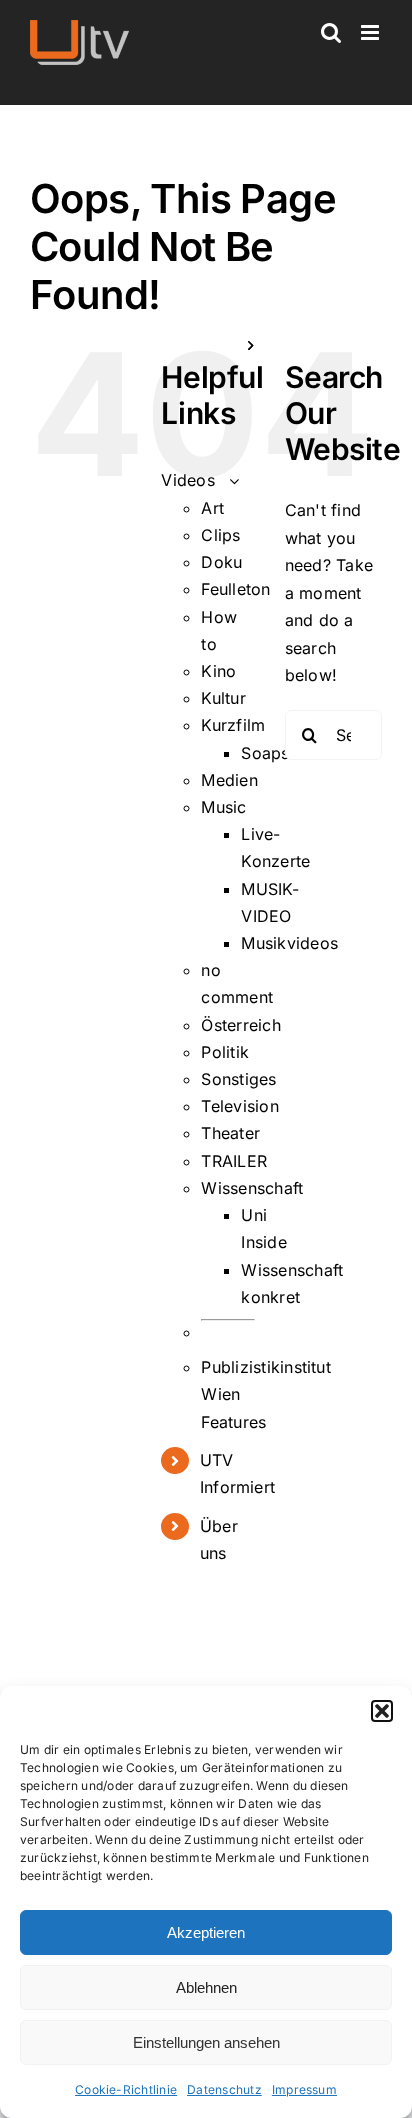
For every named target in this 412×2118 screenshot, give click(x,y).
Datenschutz (224, 2089)
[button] (382, 1711)
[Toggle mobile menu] (371, 32)
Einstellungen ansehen (206, 2042)
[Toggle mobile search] (331, 32)
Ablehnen (206, 1987)
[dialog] (206, 1902)
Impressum (304, 2089)
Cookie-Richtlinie (126, 2089)
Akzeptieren (206, 1932)
